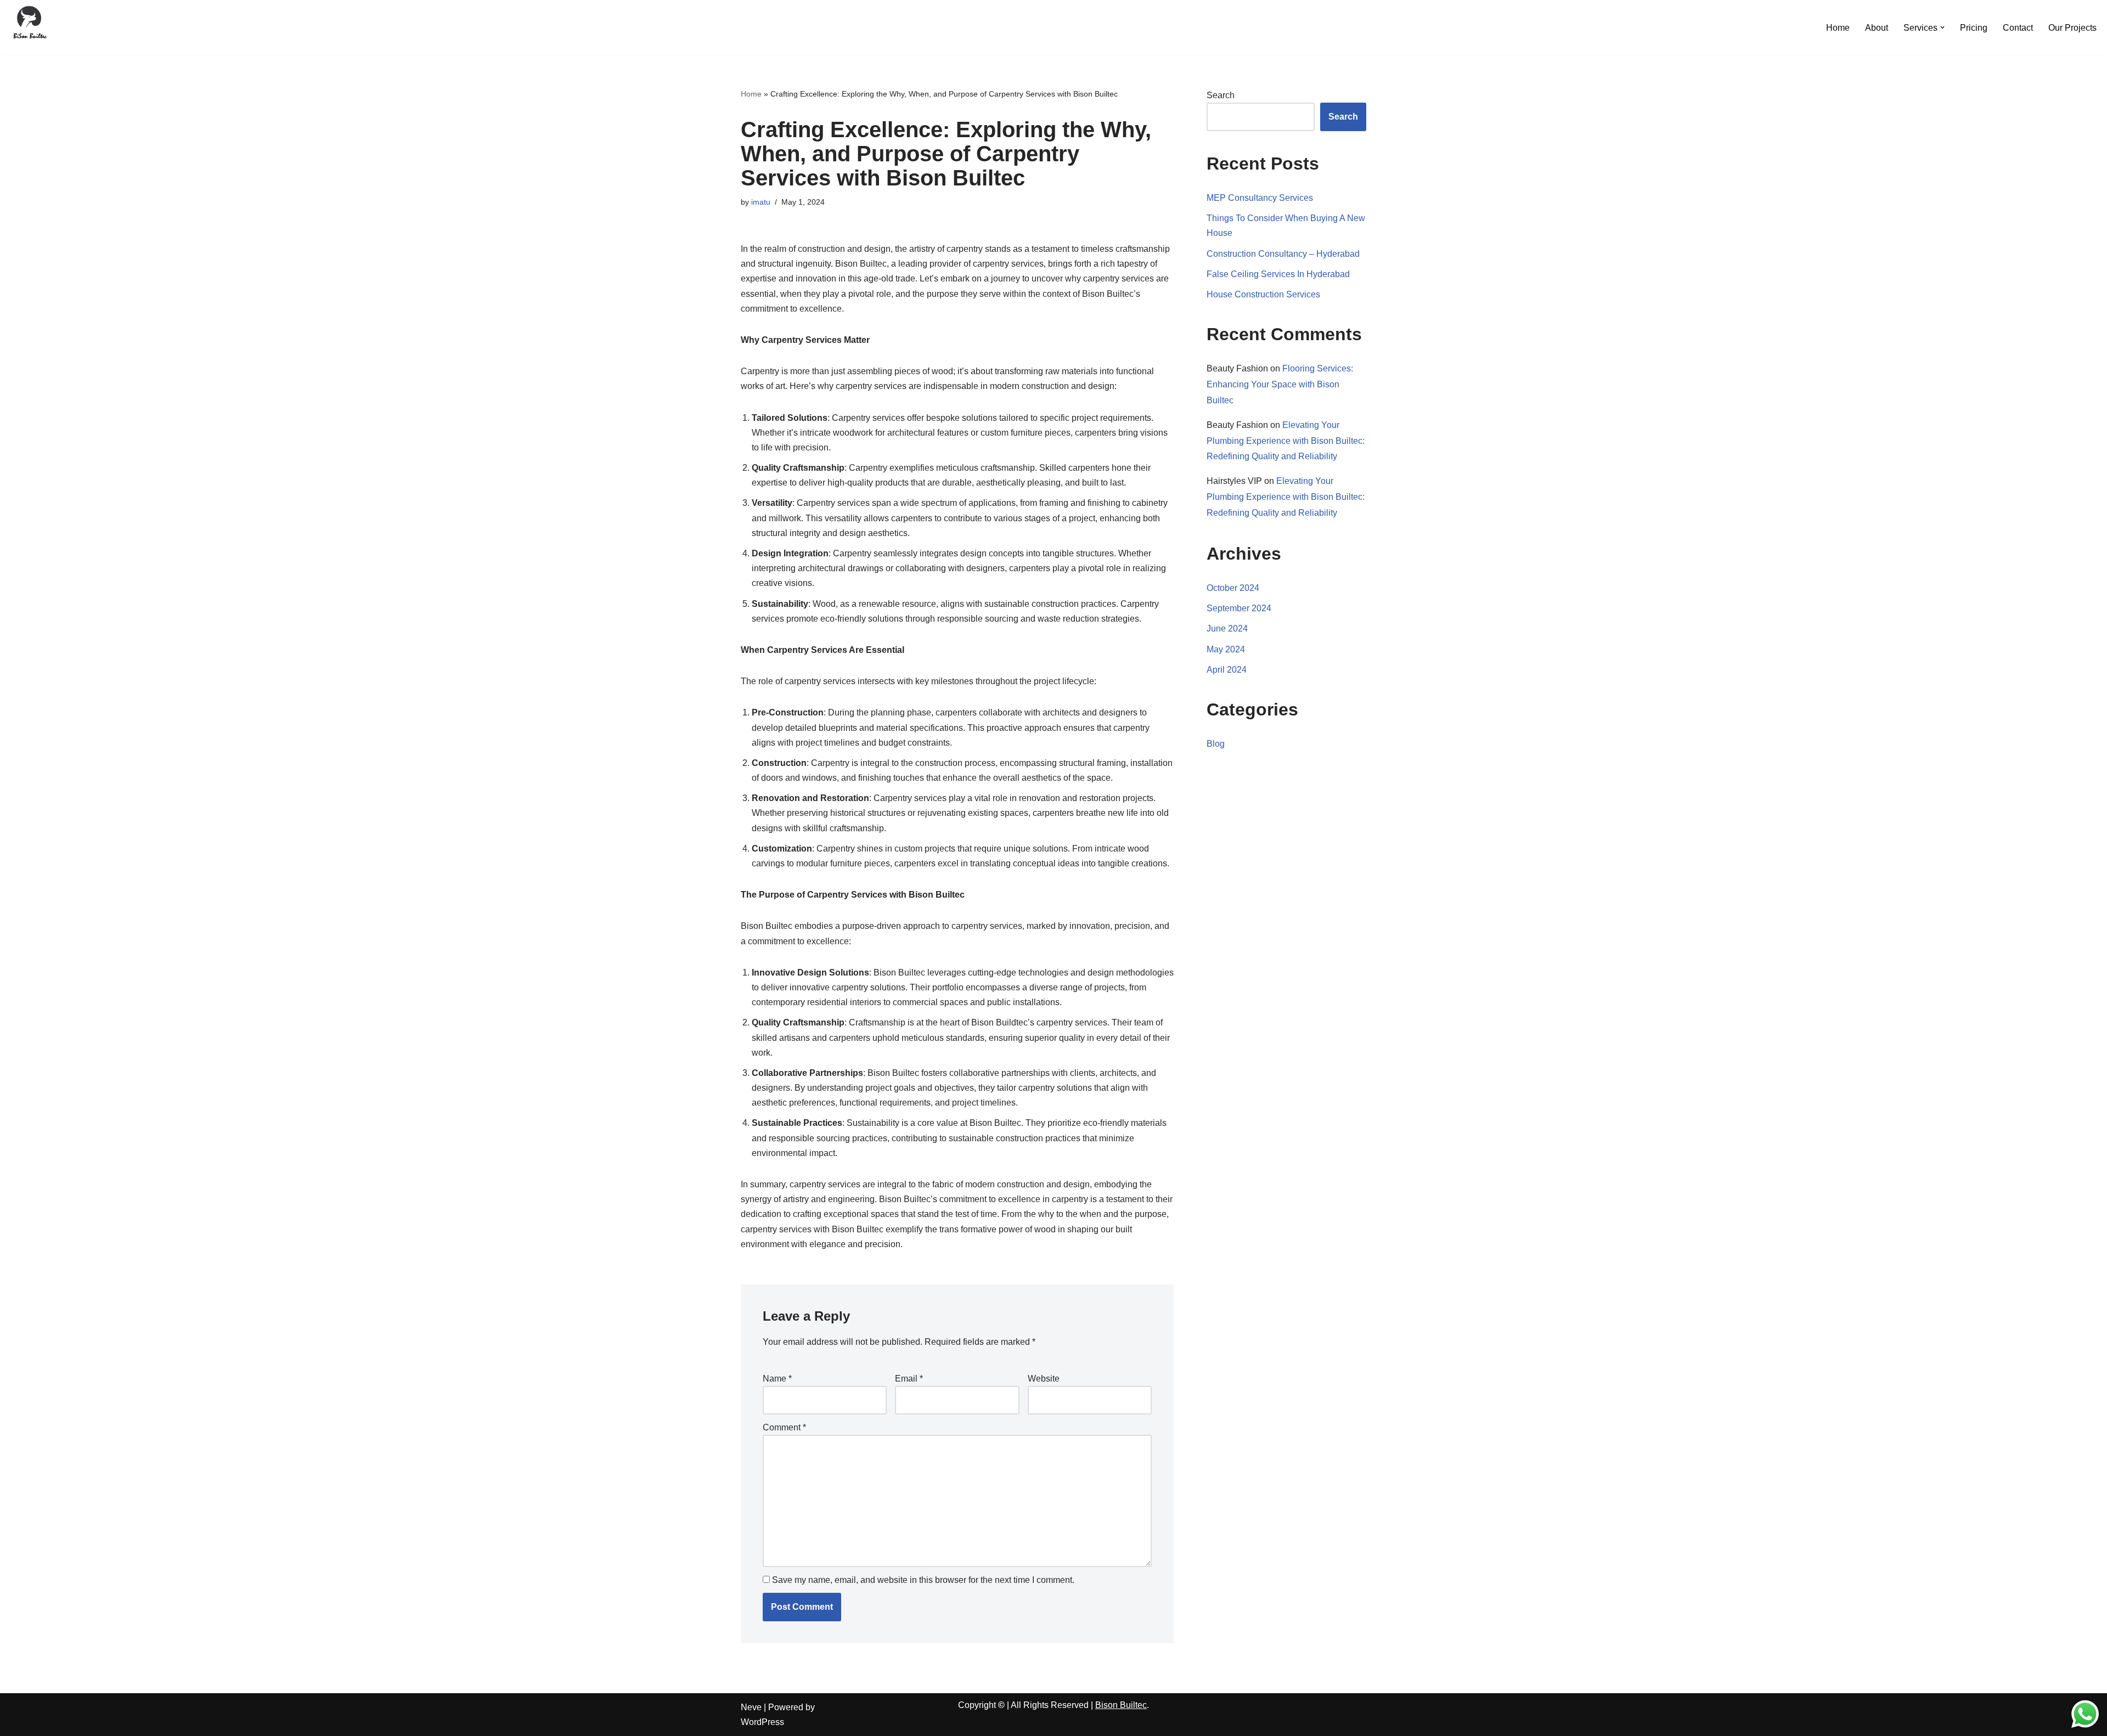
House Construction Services (1263, 85)
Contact (2018, 28)
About (1877, 28)
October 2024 (1233, 378)
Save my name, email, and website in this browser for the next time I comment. (923, 1370)
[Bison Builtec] (30, 25)
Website (1044, 1169)
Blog (1216, 535)
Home (1838, 28)
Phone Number (913, 1595)
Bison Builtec (1121, 1495)
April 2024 (1227, 460)
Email (909, 1169)
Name (777, 1169)
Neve (751, 1498)
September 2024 (1239, 399)
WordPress (762, 1512)
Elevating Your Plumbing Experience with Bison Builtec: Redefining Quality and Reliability (1286, 231)
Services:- (903, 1643)
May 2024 (1226, 440)
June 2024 (1227, 419)
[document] (1053, 1631)
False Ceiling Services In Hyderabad (1278, 64)
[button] (1942, 27)
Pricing (1974, 28)
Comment (784, 1218)
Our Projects (2072, 28)
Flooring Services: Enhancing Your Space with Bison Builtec (1280, 175)
